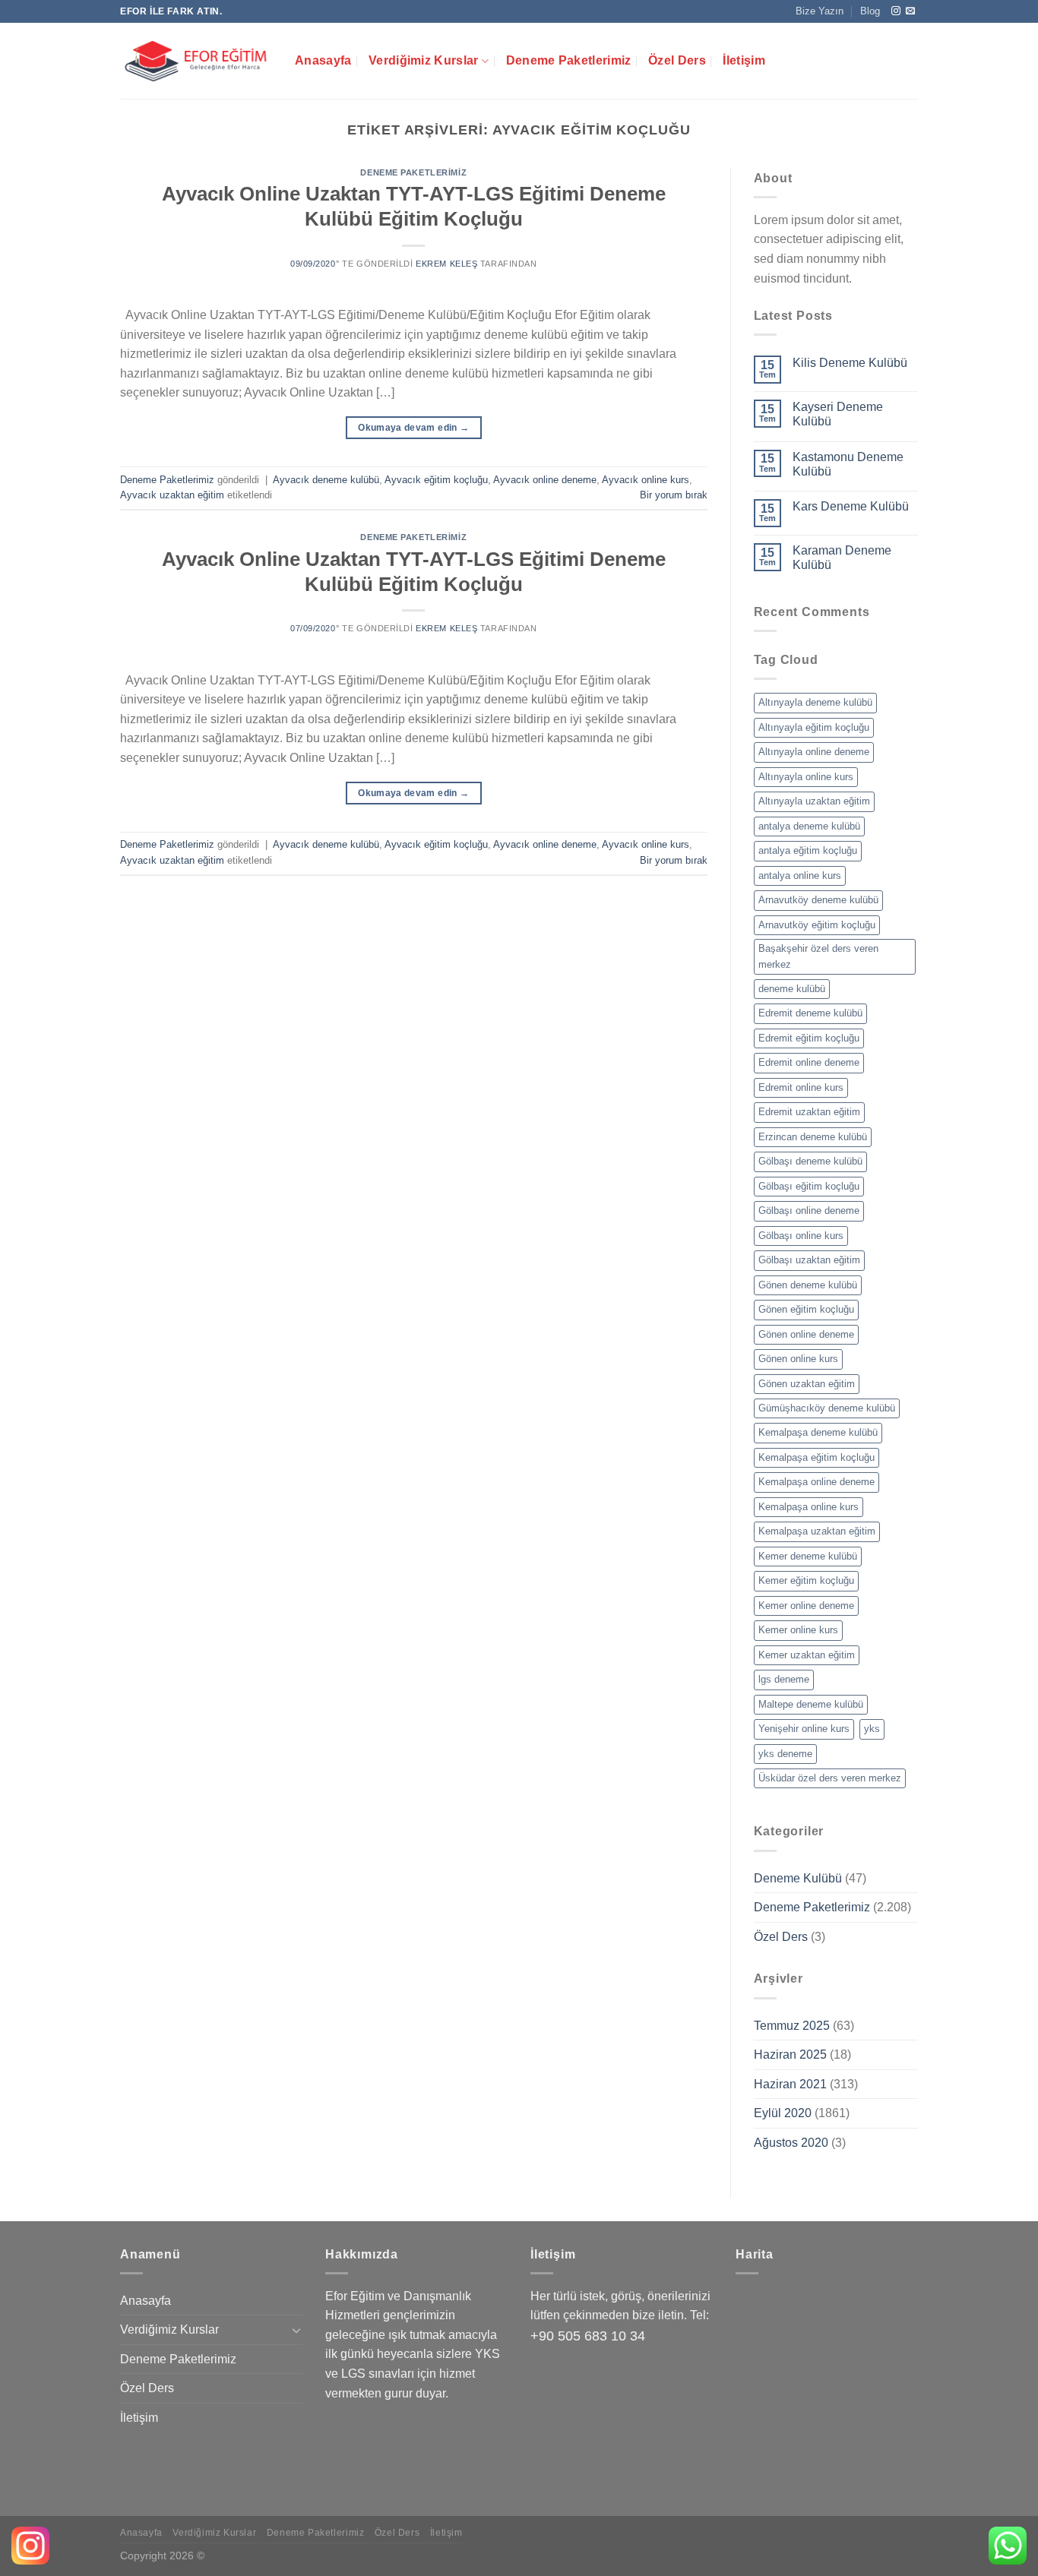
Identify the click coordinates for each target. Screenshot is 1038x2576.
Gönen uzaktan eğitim (807, 1384)
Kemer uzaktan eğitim (807, 1655)
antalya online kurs (800, 876)
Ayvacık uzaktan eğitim (172, 495)
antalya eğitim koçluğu (808, 850)
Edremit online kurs (801, 1087)
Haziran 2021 (790, 2084)
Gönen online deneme (806, 1334)
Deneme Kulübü (798, 1878)
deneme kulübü (792, 989)
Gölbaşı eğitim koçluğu (809, 1186)
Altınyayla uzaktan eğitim (814, 801)
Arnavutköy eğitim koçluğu (817, 925)
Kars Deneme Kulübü (851, 506)
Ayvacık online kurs (646, 480)
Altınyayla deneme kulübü (815, 702)
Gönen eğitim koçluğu (806, 1309)
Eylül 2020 (783, 2113)
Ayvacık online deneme (545, 480)
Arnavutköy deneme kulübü (818, 900)
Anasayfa (323, 60)
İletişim (744, 60)
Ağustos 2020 (791, 2143)
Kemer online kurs (798, 1630)
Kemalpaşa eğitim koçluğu (816, 1457)
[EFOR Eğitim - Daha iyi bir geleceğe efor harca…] (196, 61)
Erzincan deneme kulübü (813, 1137)
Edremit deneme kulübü (810, 1013)
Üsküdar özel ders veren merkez (830, 1778)
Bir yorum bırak (674, 495)
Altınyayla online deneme (814, 752)
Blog (870, 11)
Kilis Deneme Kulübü (850, 363)
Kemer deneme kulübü (808, 1556)
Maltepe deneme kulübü (811, 1704)
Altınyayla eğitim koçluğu (814, 727)
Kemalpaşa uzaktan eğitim (817, 1531)
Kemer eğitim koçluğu (806, 1580)
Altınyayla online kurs (806, 777)
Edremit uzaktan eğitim (809, 1112)
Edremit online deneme (809, 1062)
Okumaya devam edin (413, 428)
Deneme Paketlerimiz (569, 60)
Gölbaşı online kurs (801, 1236)
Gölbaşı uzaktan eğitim (809, 1260)
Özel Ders (677, 60)
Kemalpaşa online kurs (809, 1507)
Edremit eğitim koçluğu (809, 1038)
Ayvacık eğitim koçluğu (436, 480)
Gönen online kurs (798, 1359)
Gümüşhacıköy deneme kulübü (827, 1408)
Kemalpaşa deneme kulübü (818, 1432)
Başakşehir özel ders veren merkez (818, 956)
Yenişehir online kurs (804, 1729)
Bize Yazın (820, 11)
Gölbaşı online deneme (809, 1211)
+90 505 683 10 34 (588, 2336)
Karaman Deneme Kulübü (842, 558)
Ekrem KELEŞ (446, 264)
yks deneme (785, 1754)
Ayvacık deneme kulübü (326, 480)
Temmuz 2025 (792, 2026)
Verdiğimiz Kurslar (424, 60)
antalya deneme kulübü (809, 826)
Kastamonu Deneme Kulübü (848, 464)
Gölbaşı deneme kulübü (810, 1161)
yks (872, 1729)
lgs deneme (784, 1679)
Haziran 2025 (790, 2054)
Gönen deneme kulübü (808, 1285)
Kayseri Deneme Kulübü (838, 414)
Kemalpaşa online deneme (816, 1482)
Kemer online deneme (806, 1606)
